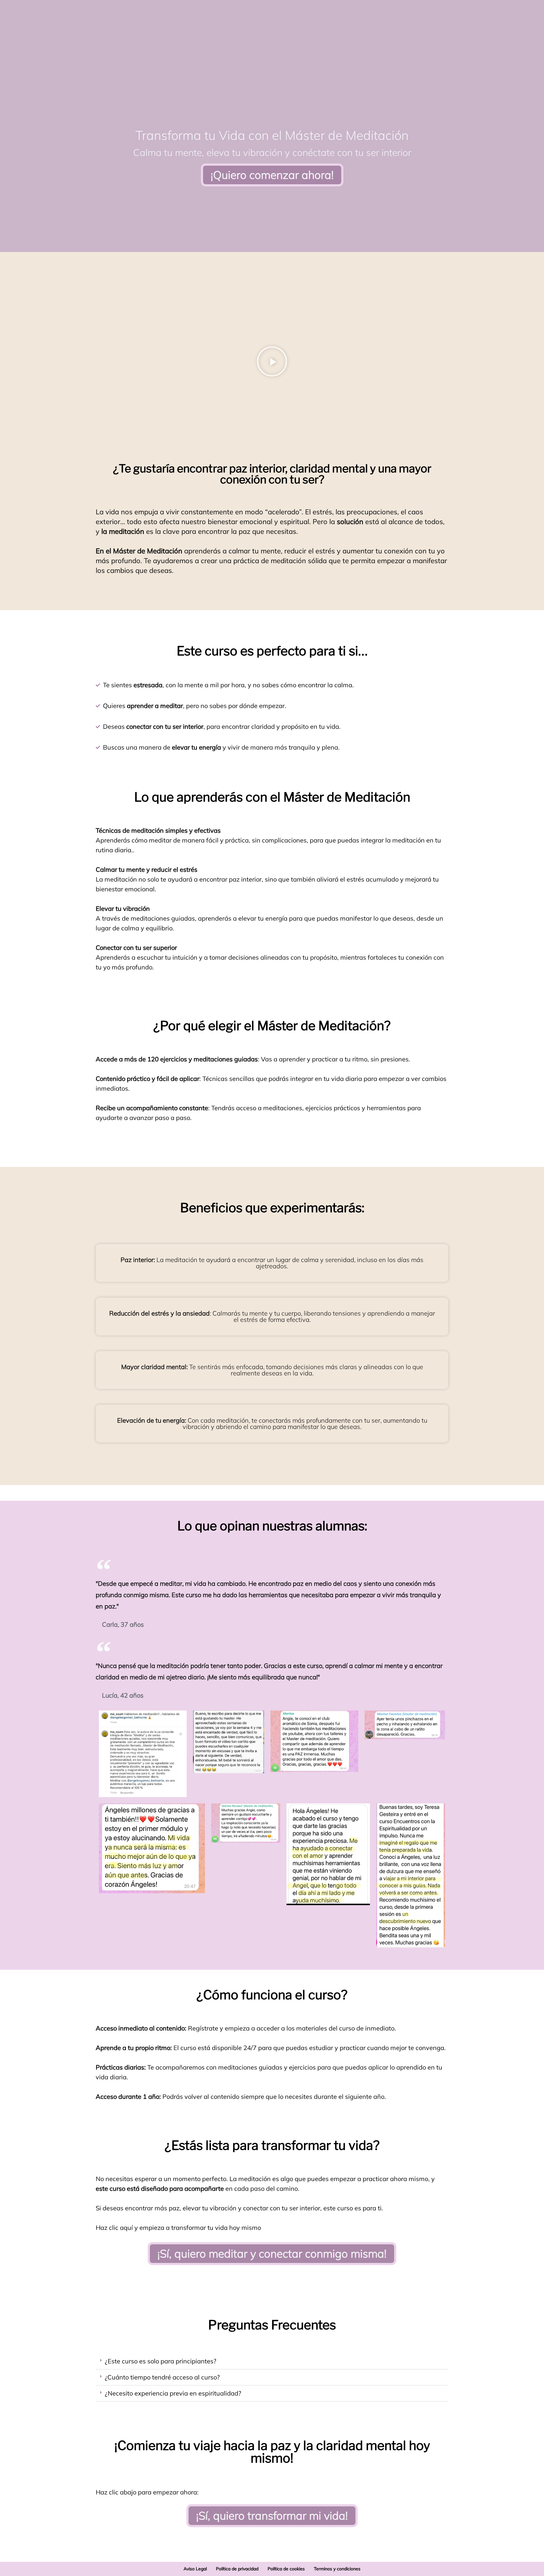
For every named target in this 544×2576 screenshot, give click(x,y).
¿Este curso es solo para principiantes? (161, 2361)
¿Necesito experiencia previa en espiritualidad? (173, 2393)
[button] (272, 362)
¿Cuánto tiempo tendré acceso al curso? (162, 2377)
